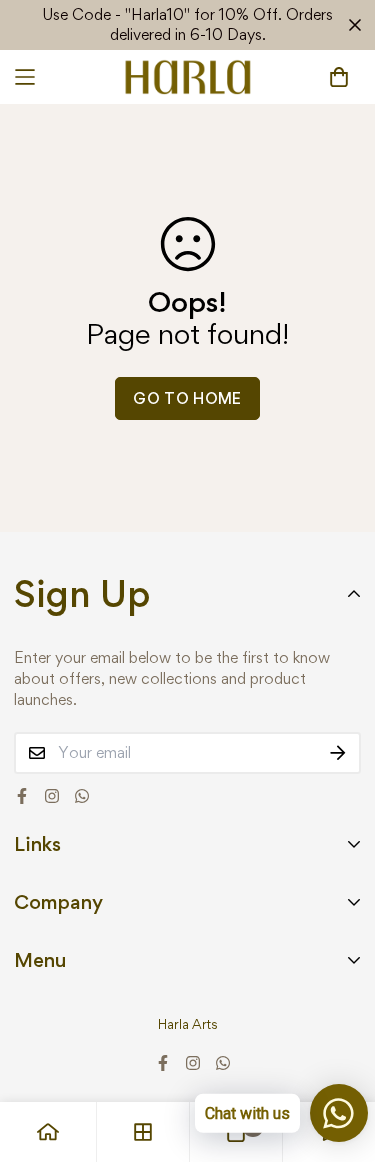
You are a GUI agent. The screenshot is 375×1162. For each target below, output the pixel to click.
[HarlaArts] (187, 77)
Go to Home (187, 398)
